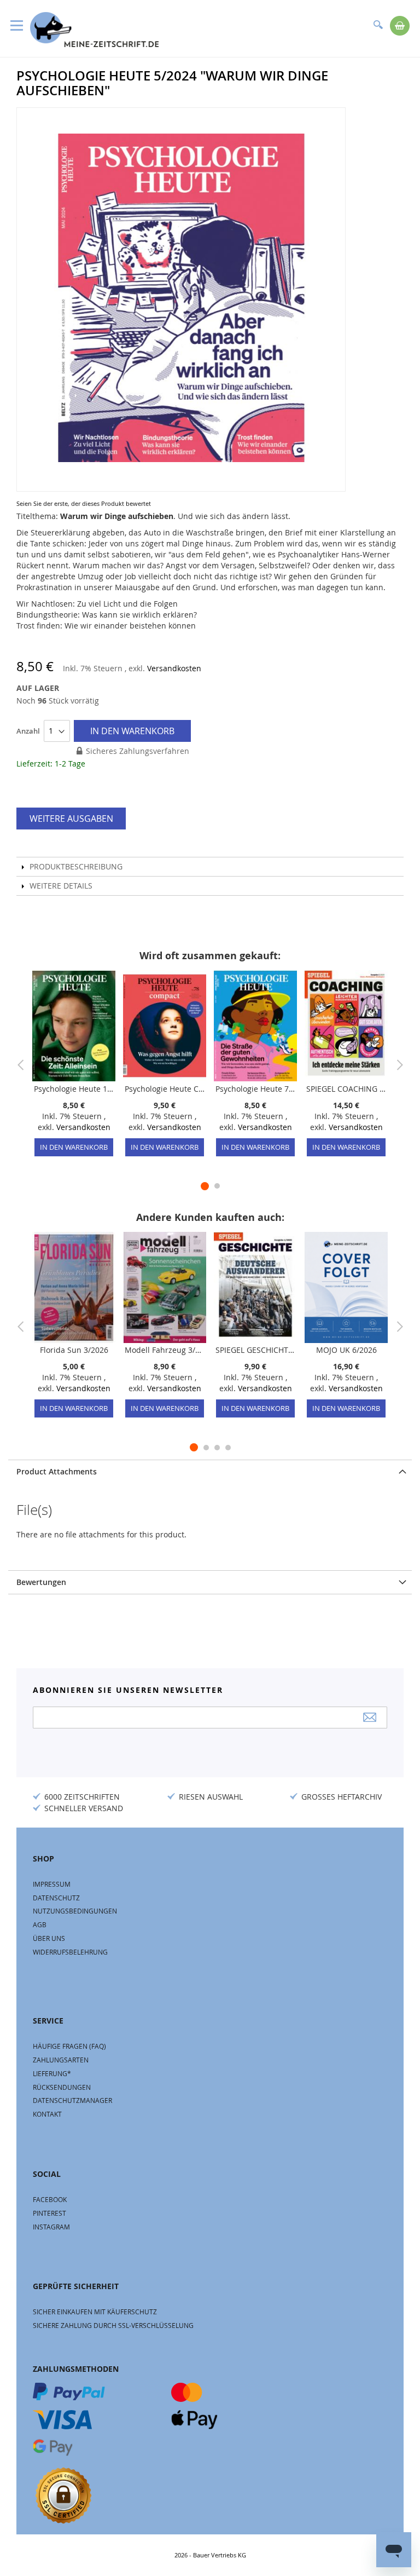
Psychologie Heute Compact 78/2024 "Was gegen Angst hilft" (165, 1089)
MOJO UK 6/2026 (346, 1350)
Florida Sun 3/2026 (74, 1350)
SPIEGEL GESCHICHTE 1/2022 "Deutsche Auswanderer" (255, 1350)
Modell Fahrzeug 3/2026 (165, 1350)
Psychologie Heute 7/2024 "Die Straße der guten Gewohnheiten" (255, 1089)
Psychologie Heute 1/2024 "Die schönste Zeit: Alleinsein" (74, 1089)
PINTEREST (49, 2213)
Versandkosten (174, 668)
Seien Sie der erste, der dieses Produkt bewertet (84, 503)
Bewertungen (41, 1582)
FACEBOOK (50, 2199)
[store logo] (94, 30)
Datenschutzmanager (72, 2100)
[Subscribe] (370, 1717)
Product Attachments (57, 1471)
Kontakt (47, 2114)
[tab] (210, 1471)
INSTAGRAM (51, 2227)
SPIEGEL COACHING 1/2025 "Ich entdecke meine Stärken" (346, 1089)
